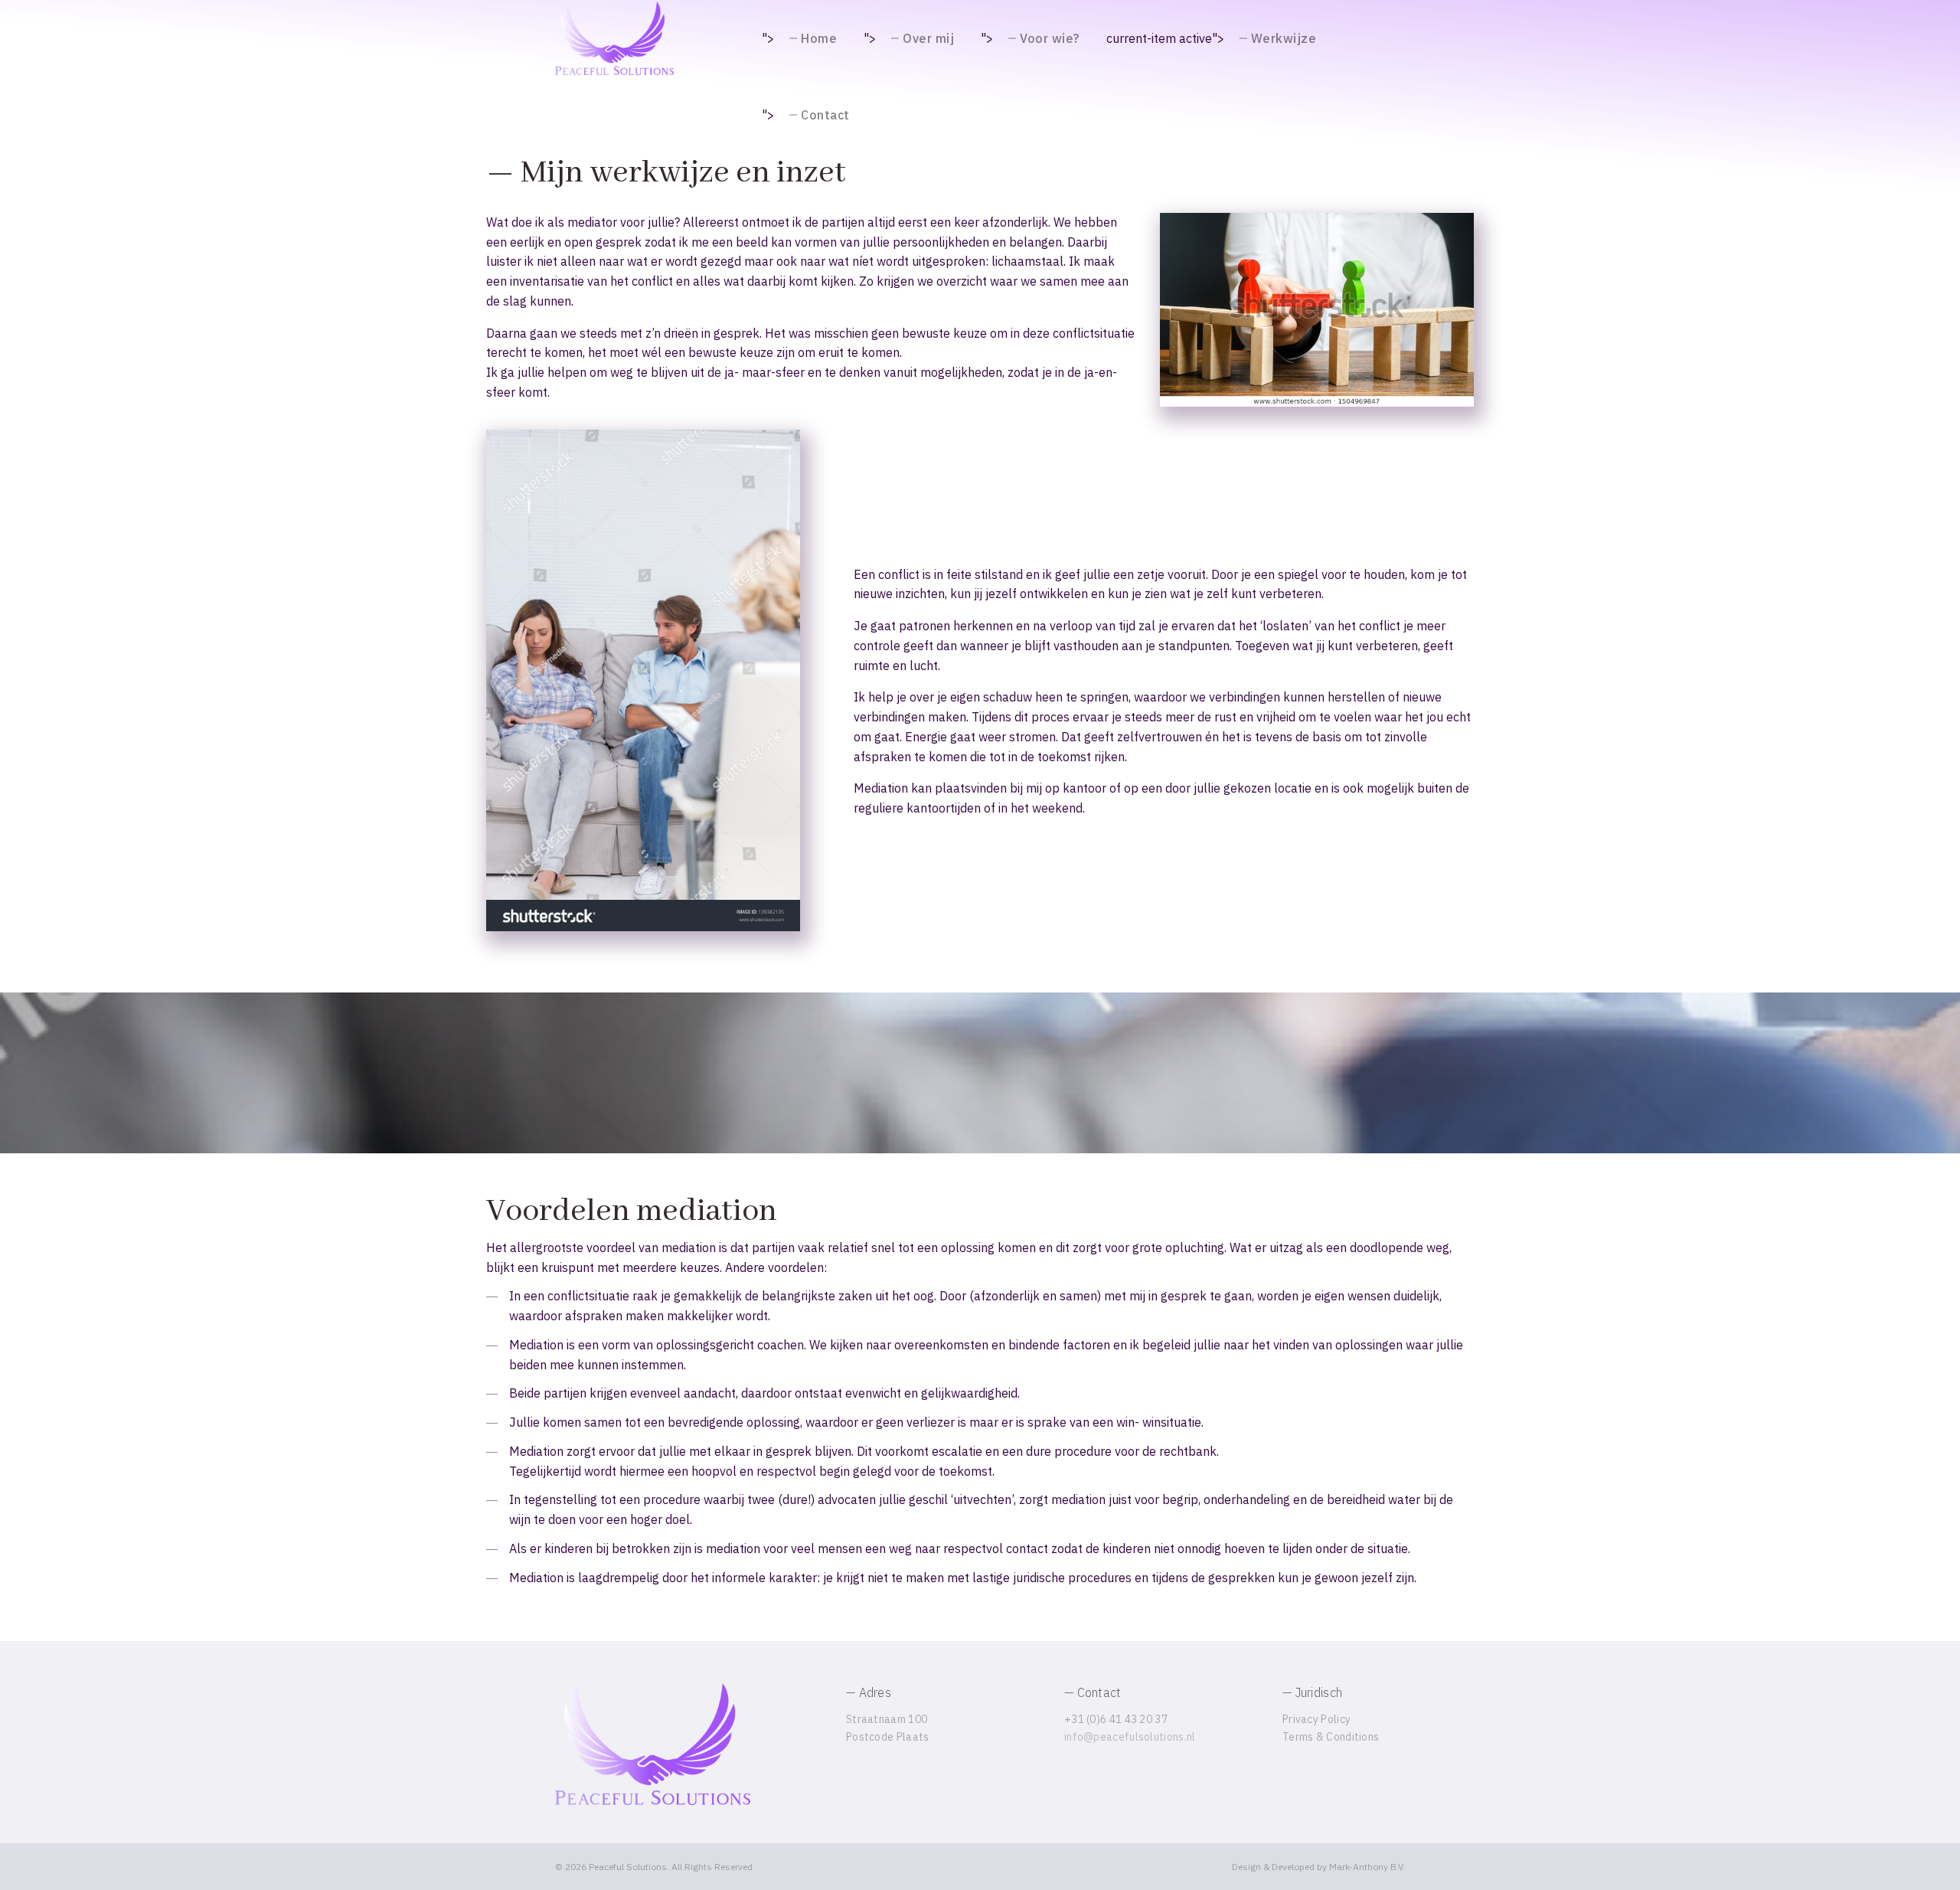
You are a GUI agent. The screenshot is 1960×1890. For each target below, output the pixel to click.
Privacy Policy (1316, 1719)
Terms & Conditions (1331, 1737)
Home (819, 38)
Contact (825, 115)
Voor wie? (1050, 38)
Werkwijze (1284, 38)
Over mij (928, 38)
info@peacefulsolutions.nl (1130, 1737)
